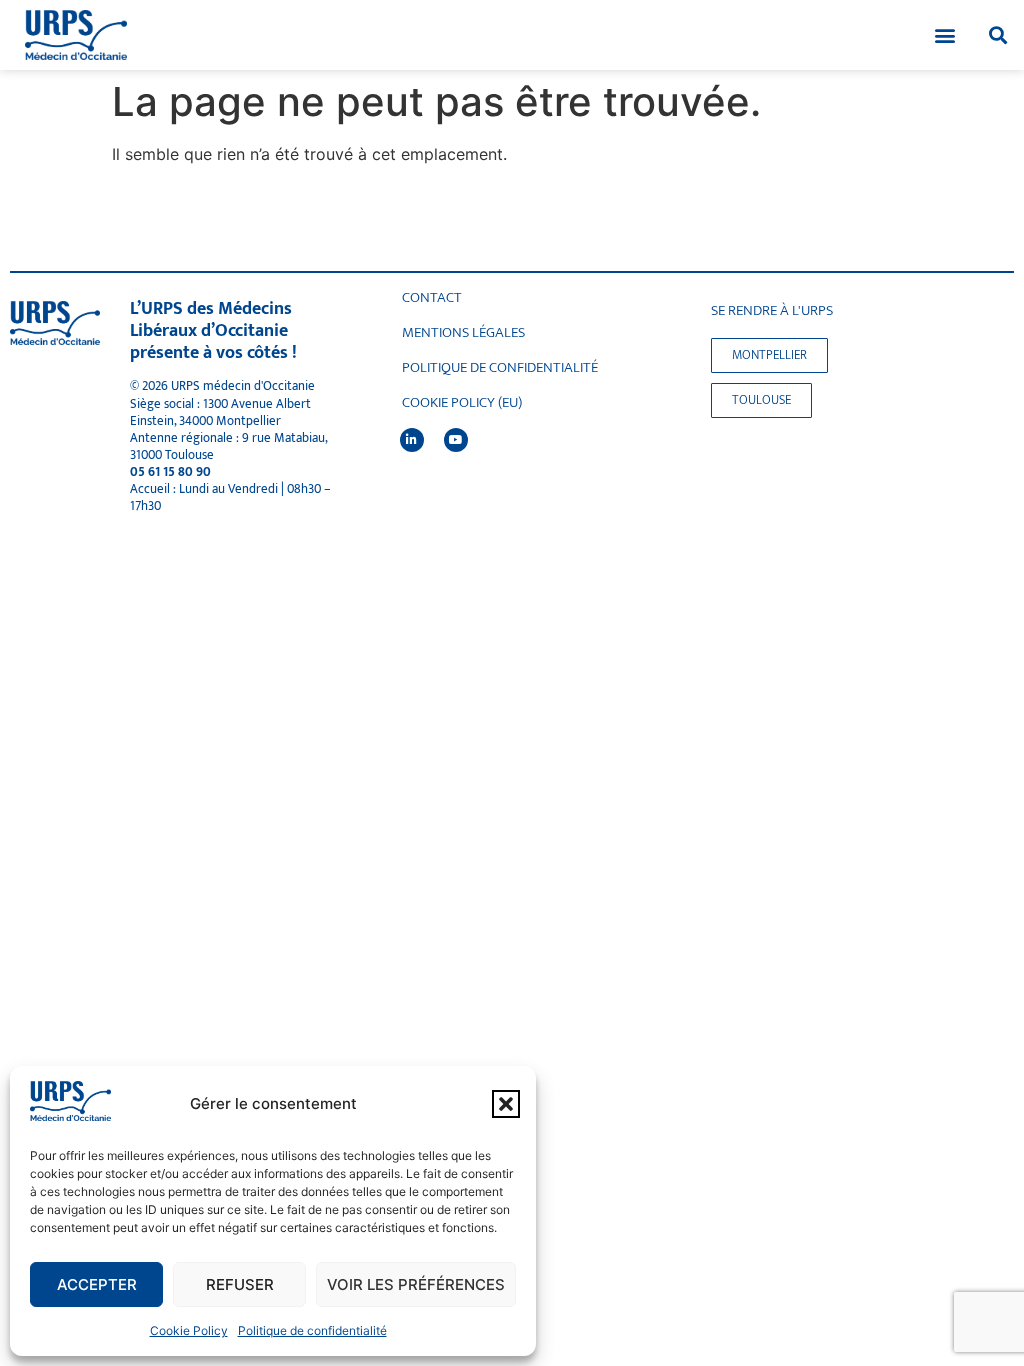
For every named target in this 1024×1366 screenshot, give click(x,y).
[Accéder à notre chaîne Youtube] (456, 440)
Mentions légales (463, 333)
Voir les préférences (416, 1284)
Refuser (240, 1284)
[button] (506, 1104)
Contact (432, 298)
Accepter (97, 1284)
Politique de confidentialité (312, 1330)
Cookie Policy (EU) (462, 403)
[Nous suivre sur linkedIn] (412, 440)
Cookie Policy (189, 1330)
